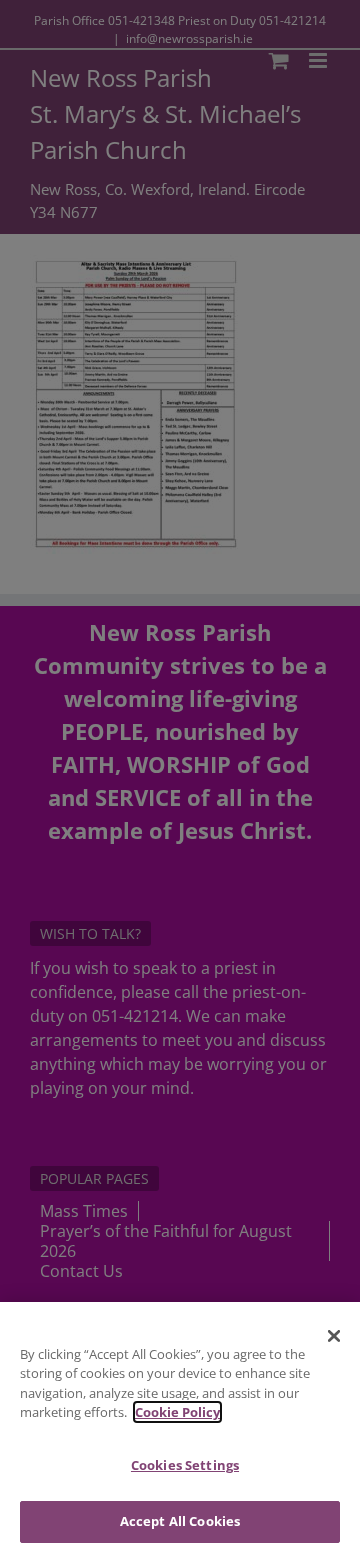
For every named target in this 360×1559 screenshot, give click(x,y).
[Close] (334, 1336)
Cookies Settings (185, 1465)
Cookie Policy (177, 1412)
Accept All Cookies (180, 1521)
